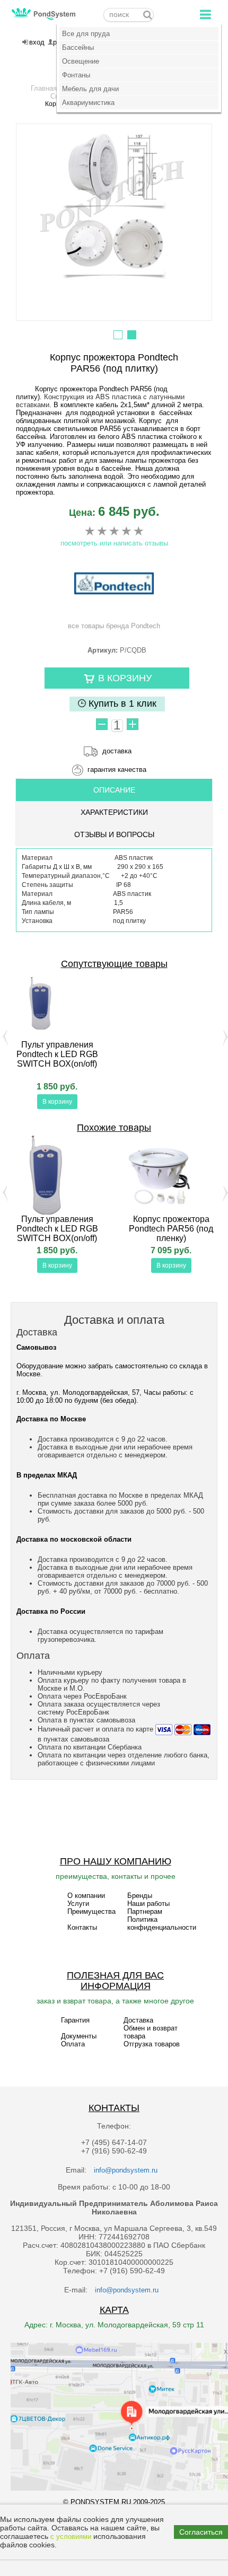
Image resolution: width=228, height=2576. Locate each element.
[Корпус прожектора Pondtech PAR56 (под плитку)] (114, 206)
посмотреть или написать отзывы (114, 543)
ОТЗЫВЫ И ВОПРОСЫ (114, 834)
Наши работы (148, 1904)
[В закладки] (103, 1103)
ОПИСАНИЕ (114, 790)
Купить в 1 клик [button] (121, 704)
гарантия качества (117, 770)
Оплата (73, 2044)
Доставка (138, 2020)
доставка (117, 751)
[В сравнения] (11, 1103)
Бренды (140, 1896)
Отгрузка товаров (152, 2044)
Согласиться (201, 2532)
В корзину (57, 1102)
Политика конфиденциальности (162, 1923)
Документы (79, 2036)
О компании (86, 1896)
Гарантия (75, 2020)
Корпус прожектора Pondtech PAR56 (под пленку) (171, 1229)
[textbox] (129, 15)
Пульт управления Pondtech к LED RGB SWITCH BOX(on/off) (57, 1054)
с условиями (71, 2537)
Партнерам (145, 1911)
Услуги (78, 1904)
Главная (44, 88)
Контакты (82, 1927)
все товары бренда (114, 626)
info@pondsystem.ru (126, 2170)
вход (37, 42)
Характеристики (114, 812)
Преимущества (91, 1911)
